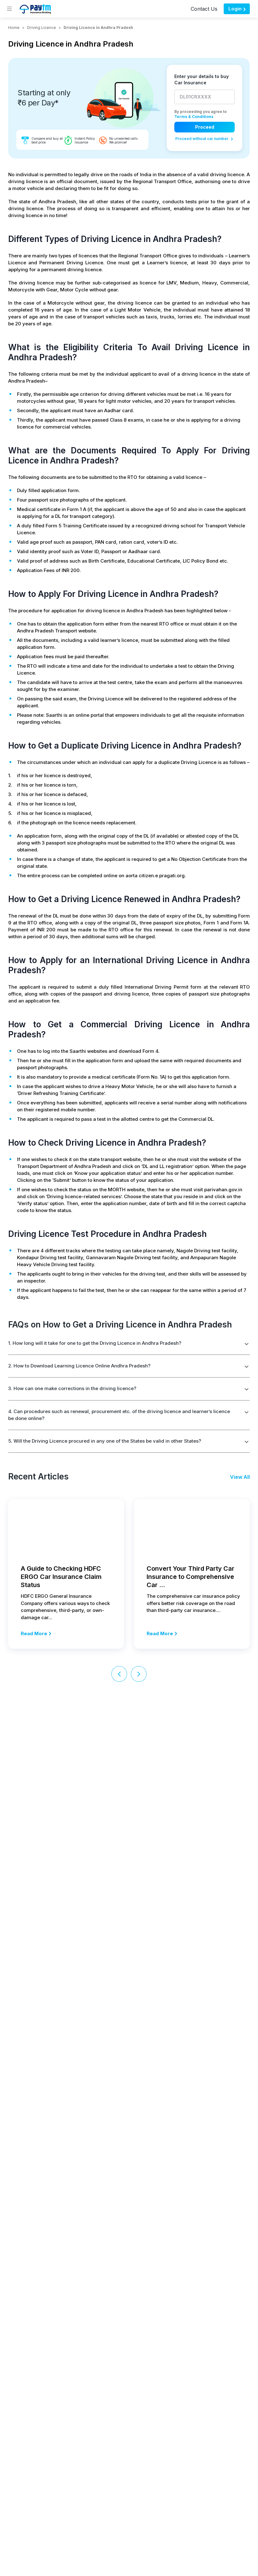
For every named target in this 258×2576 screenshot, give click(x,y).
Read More (34, 1633)
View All (240, 1477)
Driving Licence (42, 28)
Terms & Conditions (194, 117)
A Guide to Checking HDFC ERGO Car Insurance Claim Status (61, 1577)
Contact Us (204, 9)
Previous (119, 1674)
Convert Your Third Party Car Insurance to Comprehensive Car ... (191, 1577)
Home (14, 28)
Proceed (205, 127)
